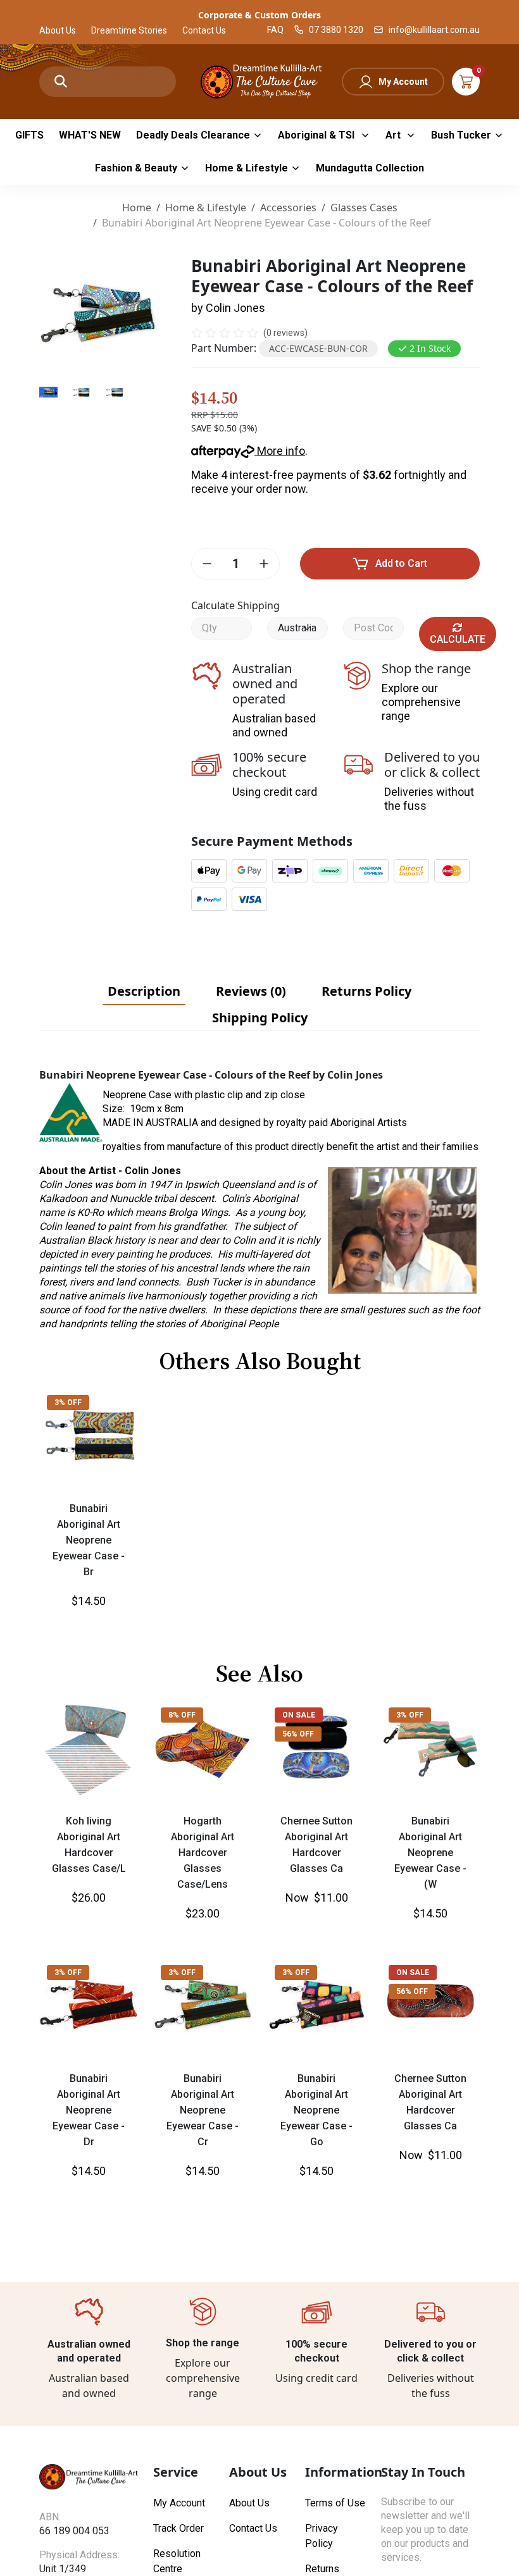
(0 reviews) (285, 333)
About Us (58, 30)
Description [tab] (144, 991)
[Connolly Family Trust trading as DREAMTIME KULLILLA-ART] (259, 80)
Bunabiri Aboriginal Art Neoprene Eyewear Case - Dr (89, 2110)
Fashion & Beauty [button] (136, 168)
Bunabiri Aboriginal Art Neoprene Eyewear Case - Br (89, 1540)
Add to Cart (401, 563)
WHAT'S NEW (90, 135)
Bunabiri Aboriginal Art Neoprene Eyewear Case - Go (316, 2110)
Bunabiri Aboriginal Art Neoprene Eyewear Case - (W (430, 1853)
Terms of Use (335, 2503)
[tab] (144, 991)
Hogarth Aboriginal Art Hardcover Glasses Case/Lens (203, 1853)
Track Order (178, 2528)
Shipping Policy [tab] (260, 1018)
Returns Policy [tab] (366, 991)
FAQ (275, 30)
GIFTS (29, 135)
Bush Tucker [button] (461, 135)
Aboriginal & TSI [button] (317, 135)
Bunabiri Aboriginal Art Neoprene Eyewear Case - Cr (203, 2110)
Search (61, 82)
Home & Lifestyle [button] (247, 168)
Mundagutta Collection (370, 168)
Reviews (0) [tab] (251, 991)
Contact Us (204, 30)
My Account (403, 82)
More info (280, 451)
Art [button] (394, 135)
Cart (466, 82)
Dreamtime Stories (129, 30)
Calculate (458, 639)
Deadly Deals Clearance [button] (193, 135)
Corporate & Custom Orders (259, 15)
